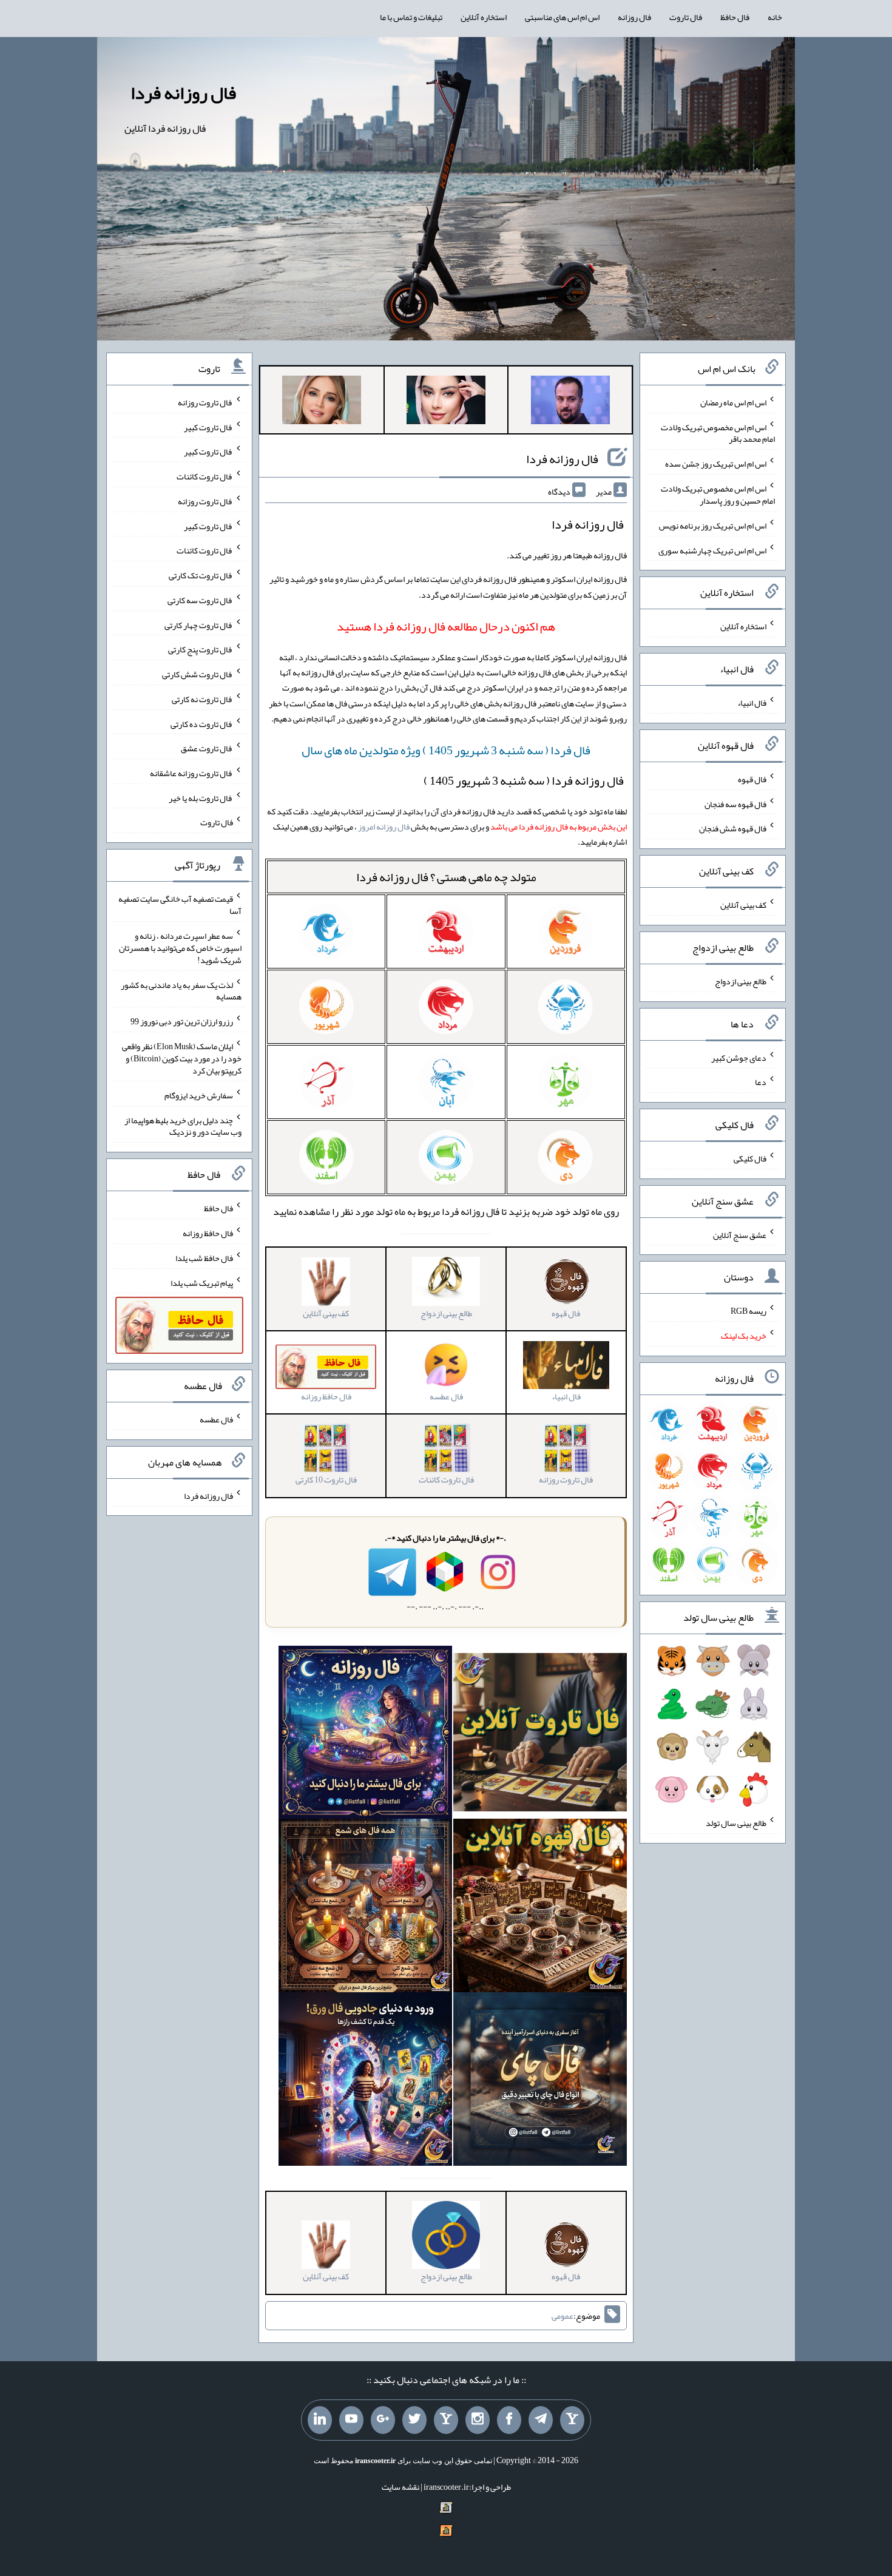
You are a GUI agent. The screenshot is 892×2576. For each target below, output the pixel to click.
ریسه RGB (748, 1311)
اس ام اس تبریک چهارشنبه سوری (712, 550)
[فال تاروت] (540, 1735)
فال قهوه (752, 779)
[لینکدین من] (320, 2420)
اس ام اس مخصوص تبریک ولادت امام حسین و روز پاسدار (718, 495)
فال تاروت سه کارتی (200, 600)
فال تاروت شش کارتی (198, 674)
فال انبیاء (752, 703)
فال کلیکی (750, 1158)
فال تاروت (686, 17)
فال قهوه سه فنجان (735, 803)
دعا (761, 1082)
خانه (775, 17)
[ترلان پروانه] (446, 402)
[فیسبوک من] (509, 2420)
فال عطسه (216, 1419)
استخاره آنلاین (484, 17)
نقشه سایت (400, 2487)
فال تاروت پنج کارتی (201, 649)
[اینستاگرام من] (478, 2420)
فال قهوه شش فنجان (733, 828)
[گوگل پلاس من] (383, 2420)
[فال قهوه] (540, 1908)
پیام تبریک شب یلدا (202, 1282)
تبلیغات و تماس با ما (411, 17)
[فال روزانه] (365, 1735)
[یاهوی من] (572, 2420)
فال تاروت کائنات (205, 476)
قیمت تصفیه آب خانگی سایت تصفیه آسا (180, 905)
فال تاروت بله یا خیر (201, 797)
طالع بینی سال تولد (736, 1823)
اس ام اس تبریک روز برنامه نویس (713, 526)
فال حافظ (735, 17)
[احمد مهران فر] (570, 402)
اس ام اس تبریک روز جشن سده (716, 464)
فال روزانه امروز (384, 827)
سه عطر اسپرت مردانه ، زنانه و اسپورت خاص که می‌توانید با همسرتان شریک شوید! (180, 948)
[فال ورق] (365, 2082)
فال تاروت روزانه (205, 402)
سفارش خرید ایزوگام (199, 1095)
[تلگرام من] (541, 2420)
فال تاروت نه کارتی (202, 699)
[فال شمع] (365, 1908)
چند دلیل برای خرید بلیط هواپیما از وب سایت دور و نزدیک (183, 1126)
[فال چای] (540, 2082)
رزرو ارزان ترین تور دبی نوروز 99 (182, 1021)
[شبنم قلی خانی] (322, 402)
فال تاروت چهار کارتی (199, 624)
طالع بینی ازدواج (741, 981)
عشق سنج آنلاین (740, 1234)
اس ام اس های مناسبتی (562, 17)
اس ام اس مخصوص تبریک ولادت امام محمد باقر (718, 433)
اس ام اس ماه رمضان (733, 402)
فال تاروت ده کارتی (202, 723)
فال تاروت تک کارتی (201, 575)
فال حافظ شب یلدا (204, 1258)
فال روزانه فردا (183, 93)
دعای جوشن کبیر (739, 1057)
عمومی (563, 2316)
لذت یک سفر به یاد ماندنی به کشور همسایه (181, 990)
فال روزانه (634, 17)
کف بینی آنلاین (743, 905)
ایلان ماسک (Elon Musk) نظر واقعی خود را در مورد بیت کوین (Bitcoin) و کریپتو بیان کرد (182, 1058)
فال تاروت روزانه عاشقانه (191, 773)
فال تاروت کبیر (208, 427)
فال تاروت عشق (207, 748)
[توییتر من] (414, 2420)
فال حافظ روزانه (208, 1233)
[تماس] (446, 2420)
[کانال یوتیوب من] (351, 2420)
